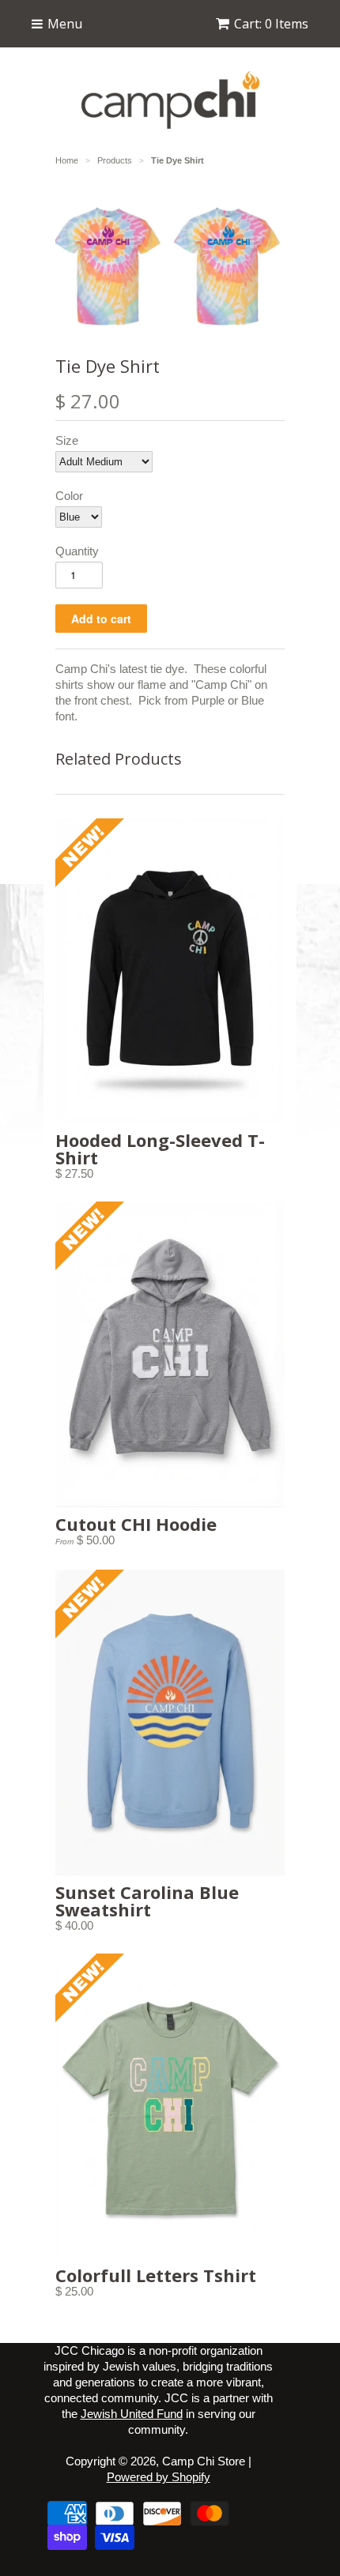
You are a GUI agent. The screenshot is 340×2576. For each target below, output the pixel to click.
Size (67, 440)
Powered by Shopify (159, 2477)
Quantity (77, 551)
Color (69, 496)
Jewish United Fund (132, 2414)
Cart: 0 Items (271, 24)
